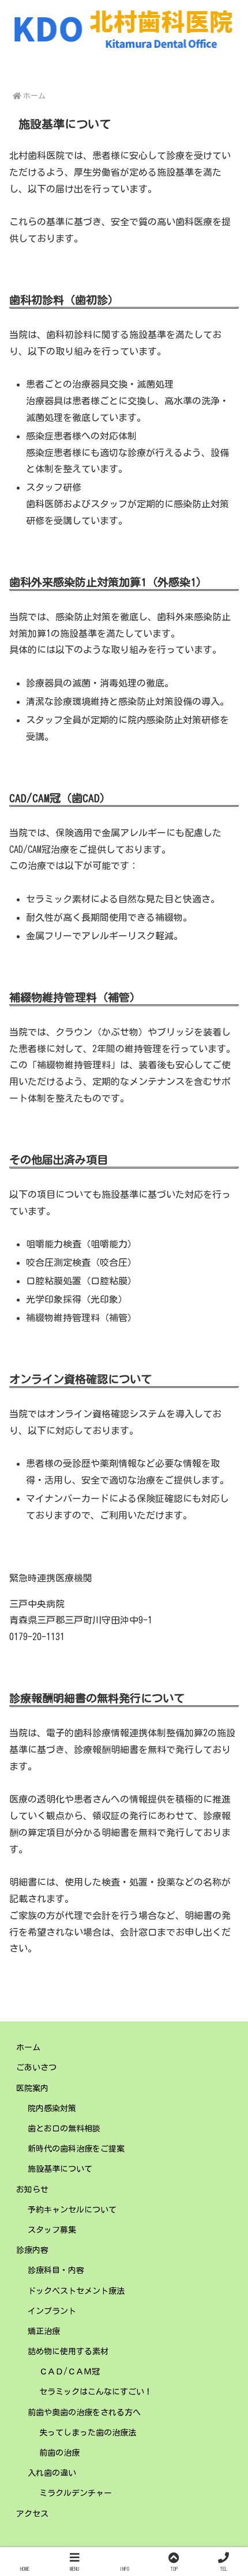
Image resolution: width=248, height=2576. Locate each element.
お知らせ (32, 2190)
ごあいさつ (36, 2067)
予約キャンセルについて (72, 2210)
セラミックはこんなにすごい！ (96, 2392)
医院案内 (32, 2088)
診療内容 (32, 2250)
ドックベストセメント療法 (76, 2291)
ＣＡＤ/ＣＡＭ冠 (69, 2372)
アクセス (32, 2514)
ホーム (28, 2047)
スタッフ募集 (52, 2230)
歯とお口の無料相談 (64, 2129)
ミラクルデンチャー (76, 2493)
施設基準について (60, 2169)
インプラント (52, 2311)
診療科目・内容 (56, 2270)
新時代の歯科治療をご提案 (76, 2149)
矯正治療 (44, 2331)
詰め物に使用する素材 (68, 2351)
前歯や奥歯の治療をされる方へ (84, 2412)
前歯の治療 (59, 2453)
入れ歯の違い (52, 2473)
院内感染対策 (52, 2108)
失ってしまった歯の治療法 (88, 2433)
